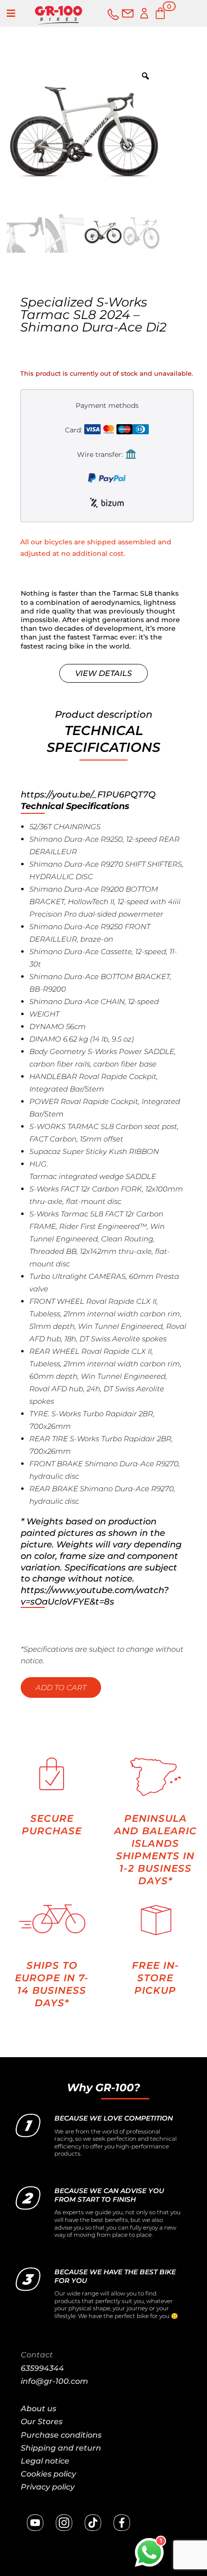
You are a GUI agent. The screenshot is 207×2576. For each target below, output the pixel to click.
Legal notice (45, 2461)
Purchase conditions (61, 2435)
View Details (103, 673)
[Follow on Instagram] (64, 2523)
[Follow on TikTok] (93, 2523)
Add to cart (61, 1687)
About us (39, 2409)
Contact (37, 2355)
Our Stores (42, 2422)
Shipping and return (61, 2448)
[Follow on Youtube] (35, 2523)
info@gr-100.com (54, 2381)
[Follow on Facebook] (122, 2523)
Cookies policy (48, 2474)
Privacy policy (48, 2487)
